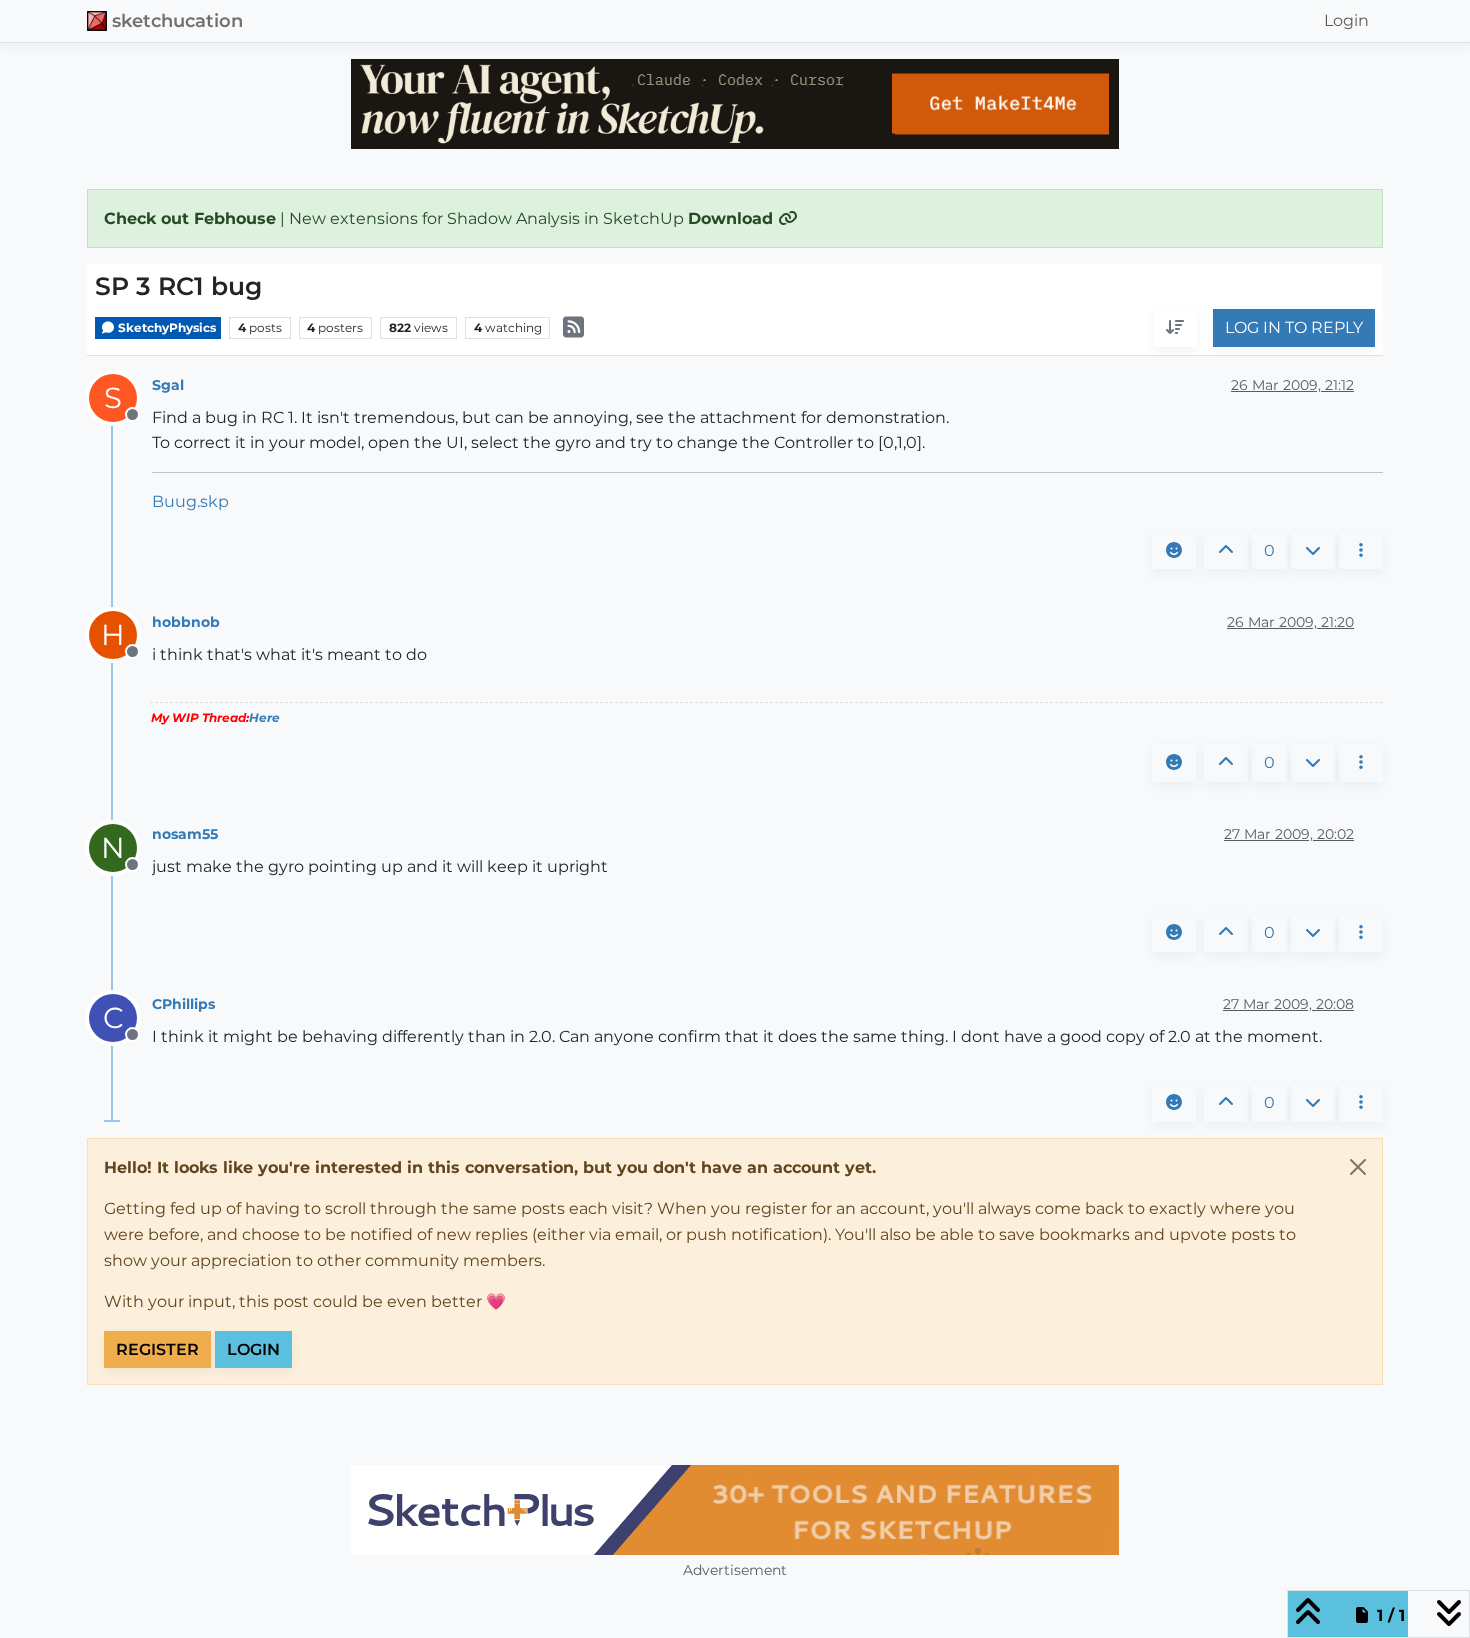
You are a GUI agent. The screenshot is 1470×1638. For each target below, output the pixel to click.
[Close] (1358, 1167)
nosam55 (185, 834)
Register (157, 1349)
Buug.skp (190, 501)
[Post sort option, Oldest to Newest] (1175, 329)
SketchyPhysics (165, 327)
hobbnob (186, 622)
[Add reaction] (1174, 551)
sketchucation (177, 20)
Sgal (168, 385)
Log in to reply (1294, 328)
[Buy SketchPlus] (735, 1510)
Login (253, 1349)
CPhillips (183, 1004)
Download (733, 218)
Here (264, 717)
